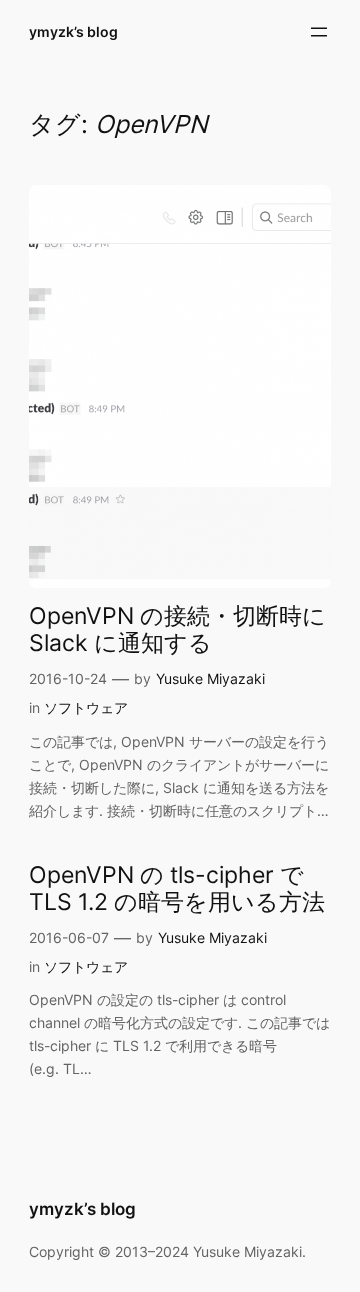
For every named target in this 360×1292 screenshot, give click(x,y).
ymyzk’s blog (73, 31)
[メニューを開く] (319, 32)
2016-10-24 (68, 678)
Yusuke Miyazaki (210, 678)
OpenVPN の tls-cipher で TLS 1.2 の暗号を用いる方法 (177, 888)
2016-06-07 (69, 937)
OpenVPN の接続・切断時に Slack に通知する (177, 629)
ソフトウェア (86, 707)
